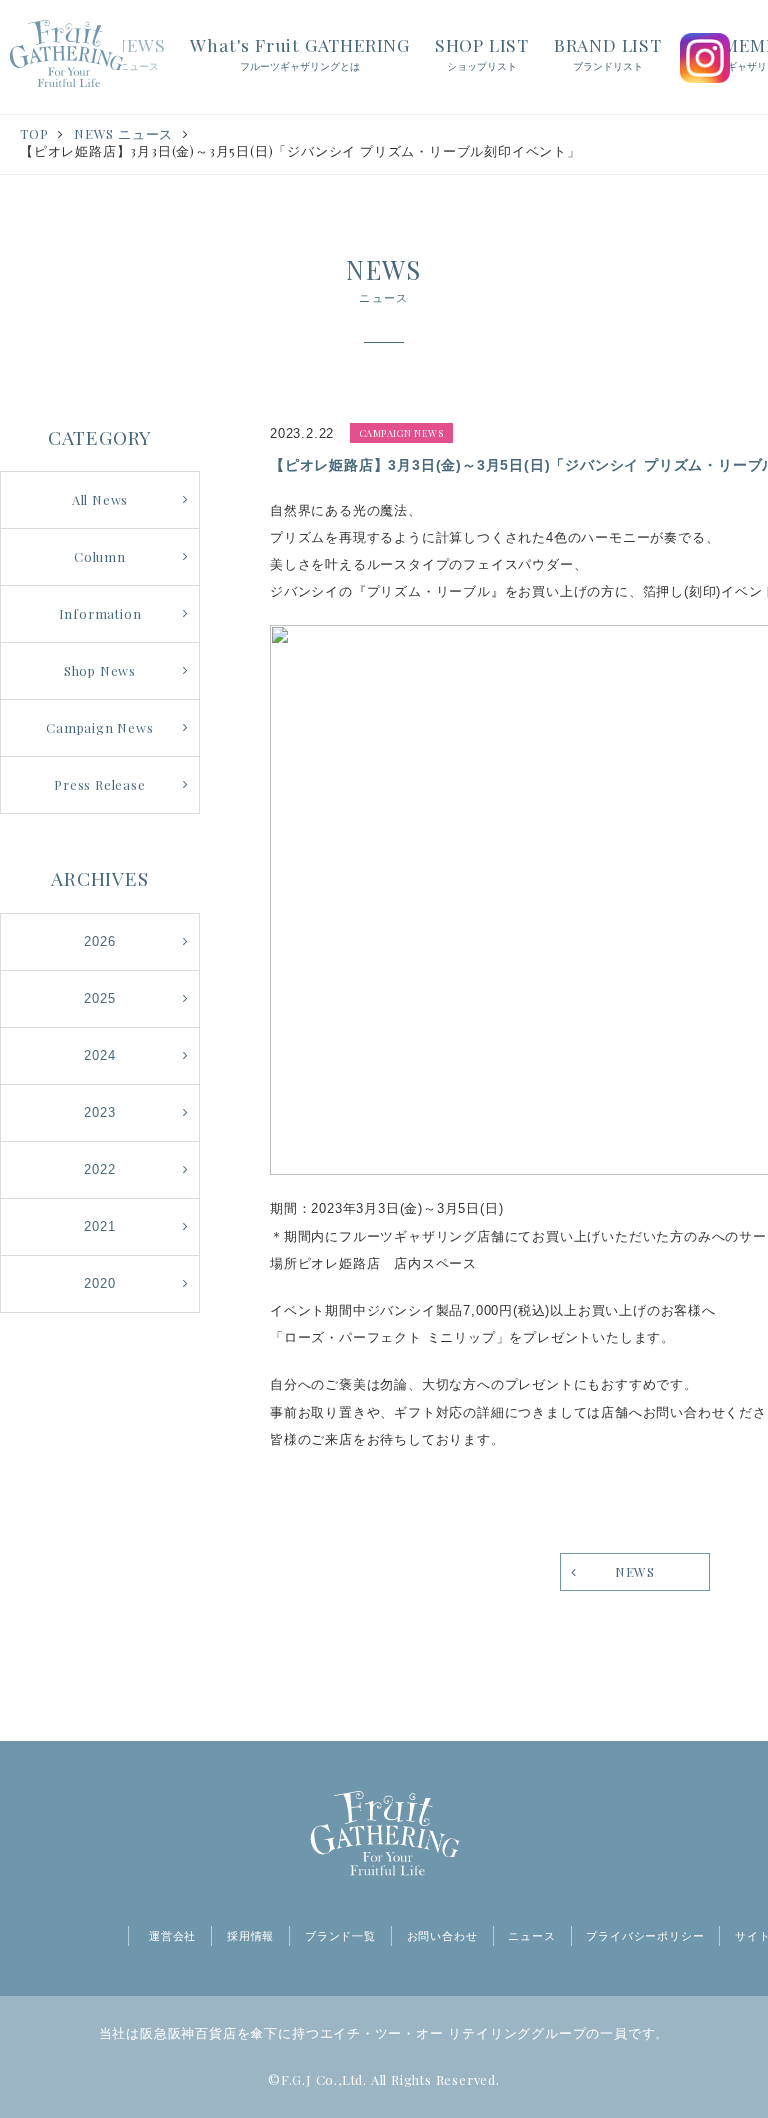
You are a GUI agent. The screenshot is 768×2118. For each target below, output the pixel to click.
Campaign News (99, 727)
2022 (99, 1169)
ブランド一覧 (340, 1936)
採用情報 (250, 1936)
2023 (99, 1112)
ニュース (531, 1936)
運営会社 (172, 1936)
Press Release (99, 784)
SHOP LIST (482, 52)
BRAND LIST (608, 52)
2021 (99, 1226)
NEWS (139, 52)
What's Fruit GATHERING (300, 52)
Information (100, 613)
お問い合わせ (442, 1936)
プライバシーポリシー (645, 1936)
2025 (99, 998)
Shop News (100, 670)
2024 (99, 1055)
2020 (99, 1283)
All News (100, 499)
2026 (99, 941)
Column (100, 556)
